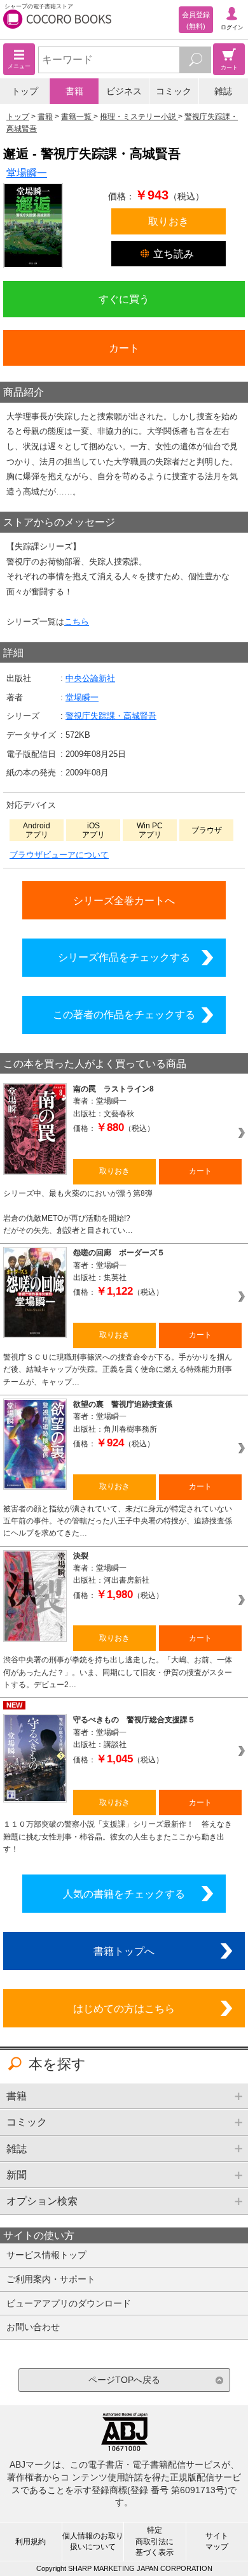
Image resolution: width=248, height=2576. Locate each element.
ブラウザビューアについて (59, 855)
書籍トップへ (124, 1951)
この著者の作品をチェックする (124, 1014)
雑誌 (223, 91)
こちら (77, 622)
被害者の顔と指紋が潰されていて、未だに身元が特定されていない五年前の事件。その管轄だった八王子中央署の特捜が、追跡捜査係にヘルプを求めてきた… (118, 1521)
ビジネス (124, 91)
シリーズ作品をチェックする (124, 957)
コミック (174, 91)
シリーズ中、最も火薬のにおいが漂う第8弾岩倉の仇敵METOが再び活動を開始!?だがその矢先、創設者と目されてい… (78, 1212)
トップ (25, 91)
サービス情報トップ (46, 2255)
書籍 (74, 91)
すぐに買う (124, 299)
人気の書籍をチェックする (124, 1894)
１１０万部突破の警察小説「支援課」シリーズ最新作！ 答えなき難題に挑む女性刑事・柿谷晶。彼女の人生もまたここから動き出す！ (118, 1837)
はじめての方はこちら (124, 2008)
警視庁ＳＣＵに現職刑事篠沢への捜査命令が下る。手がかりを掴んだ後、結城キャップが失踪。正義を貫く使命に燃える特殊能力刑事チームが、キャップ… (118, 1370)
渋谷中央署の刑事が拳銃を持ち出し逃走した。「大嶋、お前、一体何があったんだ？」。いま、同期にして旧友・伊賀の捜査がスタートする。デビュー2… (118, 1672)
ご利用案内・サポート (51, 2279)
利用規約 (31, 2542)
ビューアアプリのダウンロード (69, 2303)
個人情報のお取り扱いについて (93, 2541)
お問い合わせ (33, 2327)
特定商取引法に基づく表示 (155, 2541)
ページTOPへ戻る (124, 2380)
